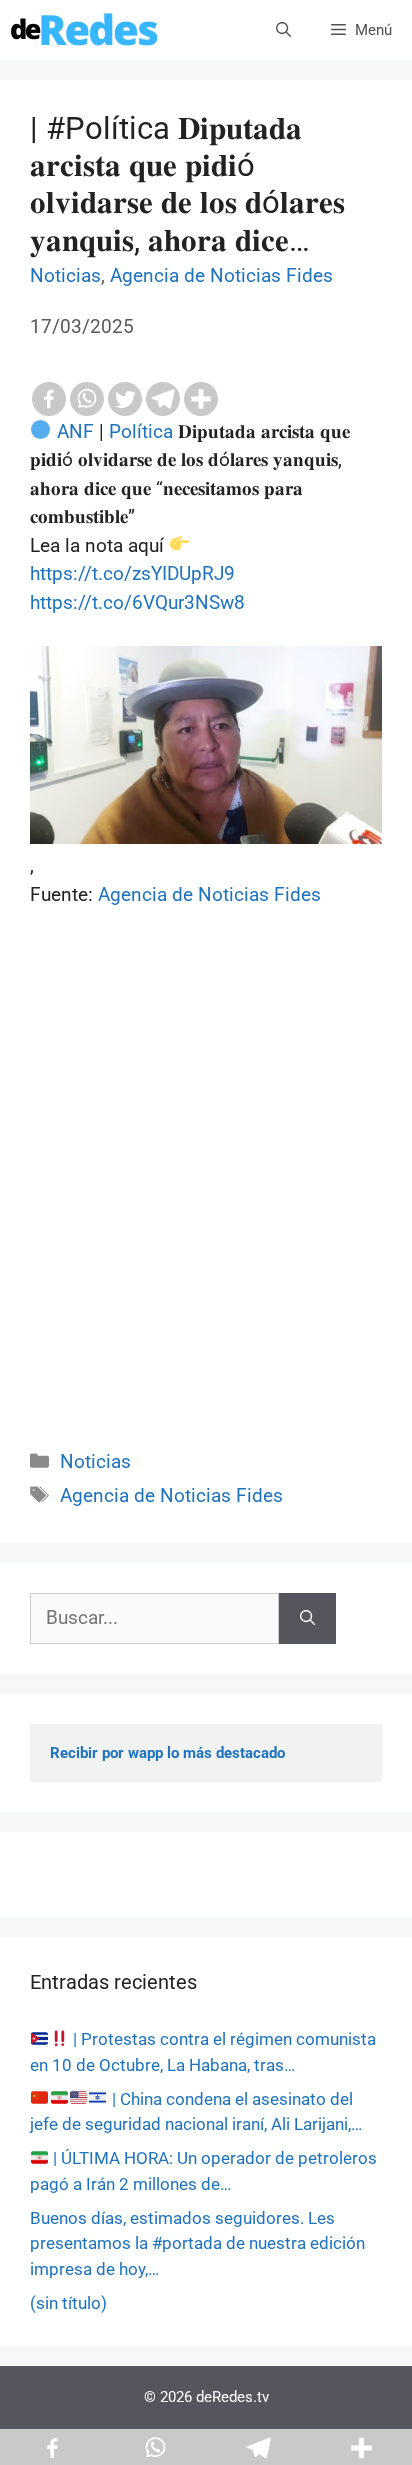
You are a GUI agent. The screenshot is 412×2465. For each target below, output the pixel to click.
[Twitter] (125, 399)
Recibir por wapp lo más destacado (167, 1753)
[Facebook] (49, 399)
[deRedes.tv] (85, 30)
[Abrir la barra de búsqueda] (283, 30)
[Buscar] (307, 1618)
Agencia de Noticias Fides (221, 275)
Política (141, 431)
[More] (201, 399)
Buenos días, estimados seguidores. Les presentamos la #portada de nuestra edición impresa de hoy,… (197, 2243)
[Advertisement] (206, 1201)
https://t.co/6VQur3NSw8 (137, 602)
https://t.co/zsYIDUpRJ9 (132, 573)
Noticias (65, 275)
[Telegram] (163, 399)
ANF (75, 431)
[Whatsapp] (87, 399)
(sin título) (68, 2303)
